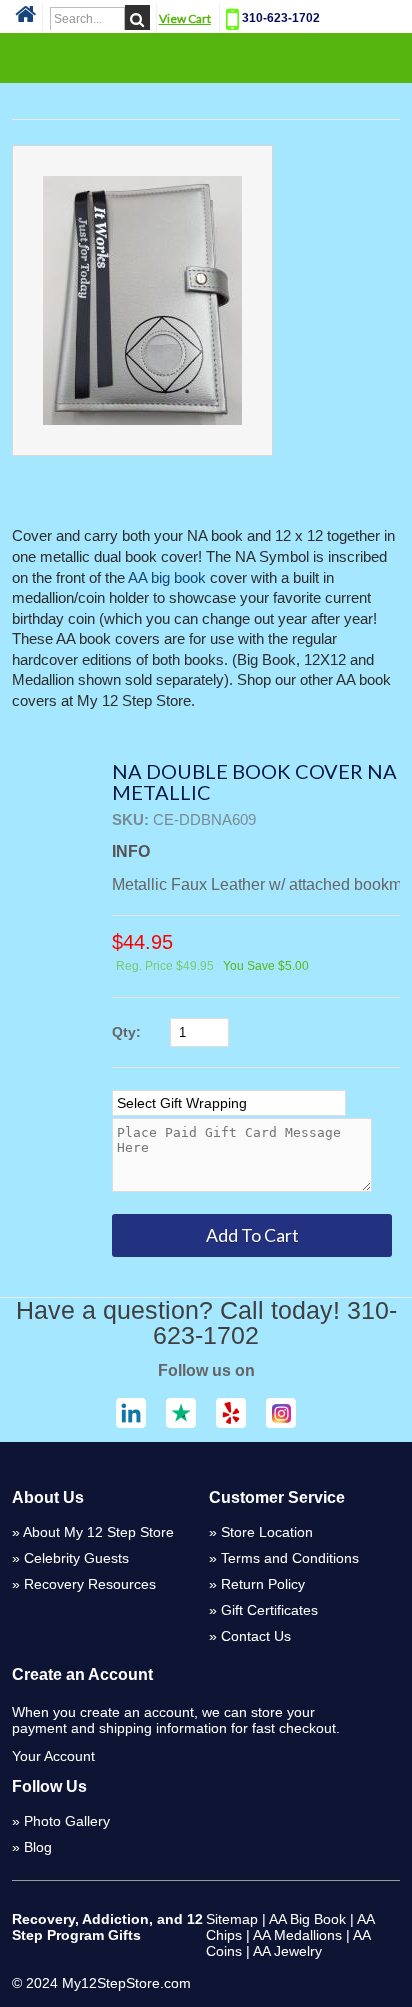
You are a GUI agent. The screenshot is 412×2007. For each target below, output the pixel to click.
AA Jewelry (287, 1951)
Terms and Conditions (290, 1558)
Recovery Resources (90, 1584)
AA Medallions (297, 1935)
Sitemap (232, 1919)
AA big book (167, 578)
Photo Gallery (67, 1821)
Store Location (267, 1532)
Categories (206, 57)
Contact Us (256, 1636)
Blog (38, 1847)
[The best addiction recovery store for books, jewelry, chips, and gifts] (25, 20)
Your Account (53, 1756)
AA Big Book (307, 1919)
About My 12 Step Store (98, 1532)
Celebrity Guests (76, 1558)
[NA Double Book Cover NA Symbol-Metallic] (142, 300)
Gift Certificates (269, 1610)
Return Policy (263, 1584)
